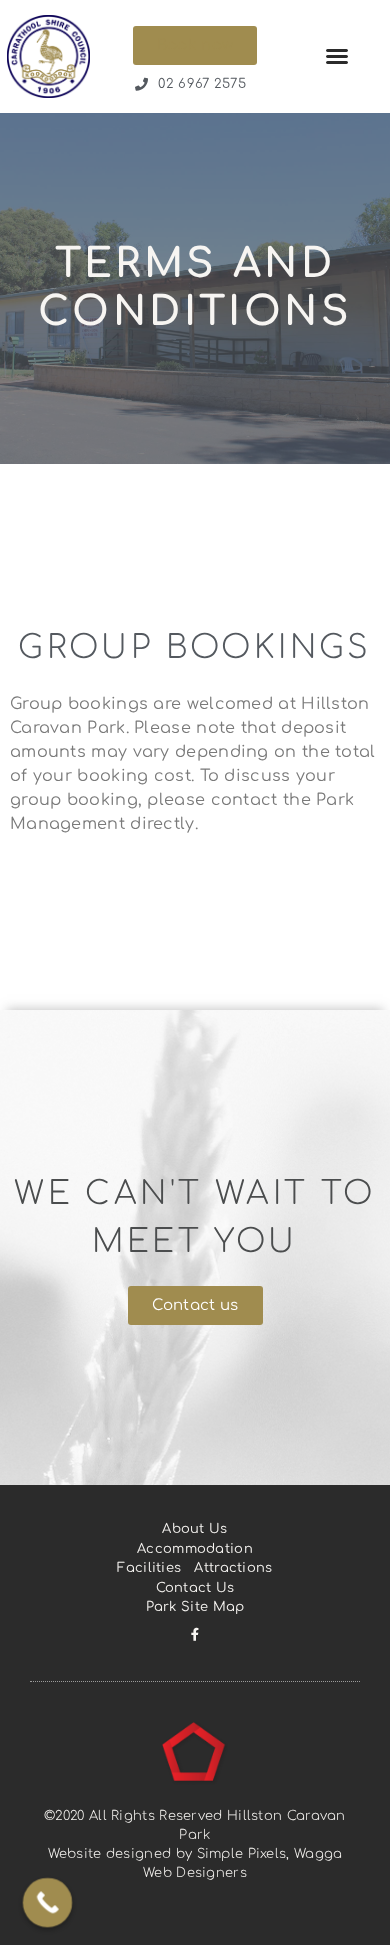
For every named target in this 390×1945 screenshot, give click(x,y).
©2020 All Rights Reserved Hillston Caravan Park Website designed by (195, 1835)
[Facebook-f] (195, 1634)
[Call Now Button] (48, 1903)
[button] (337, 56)
